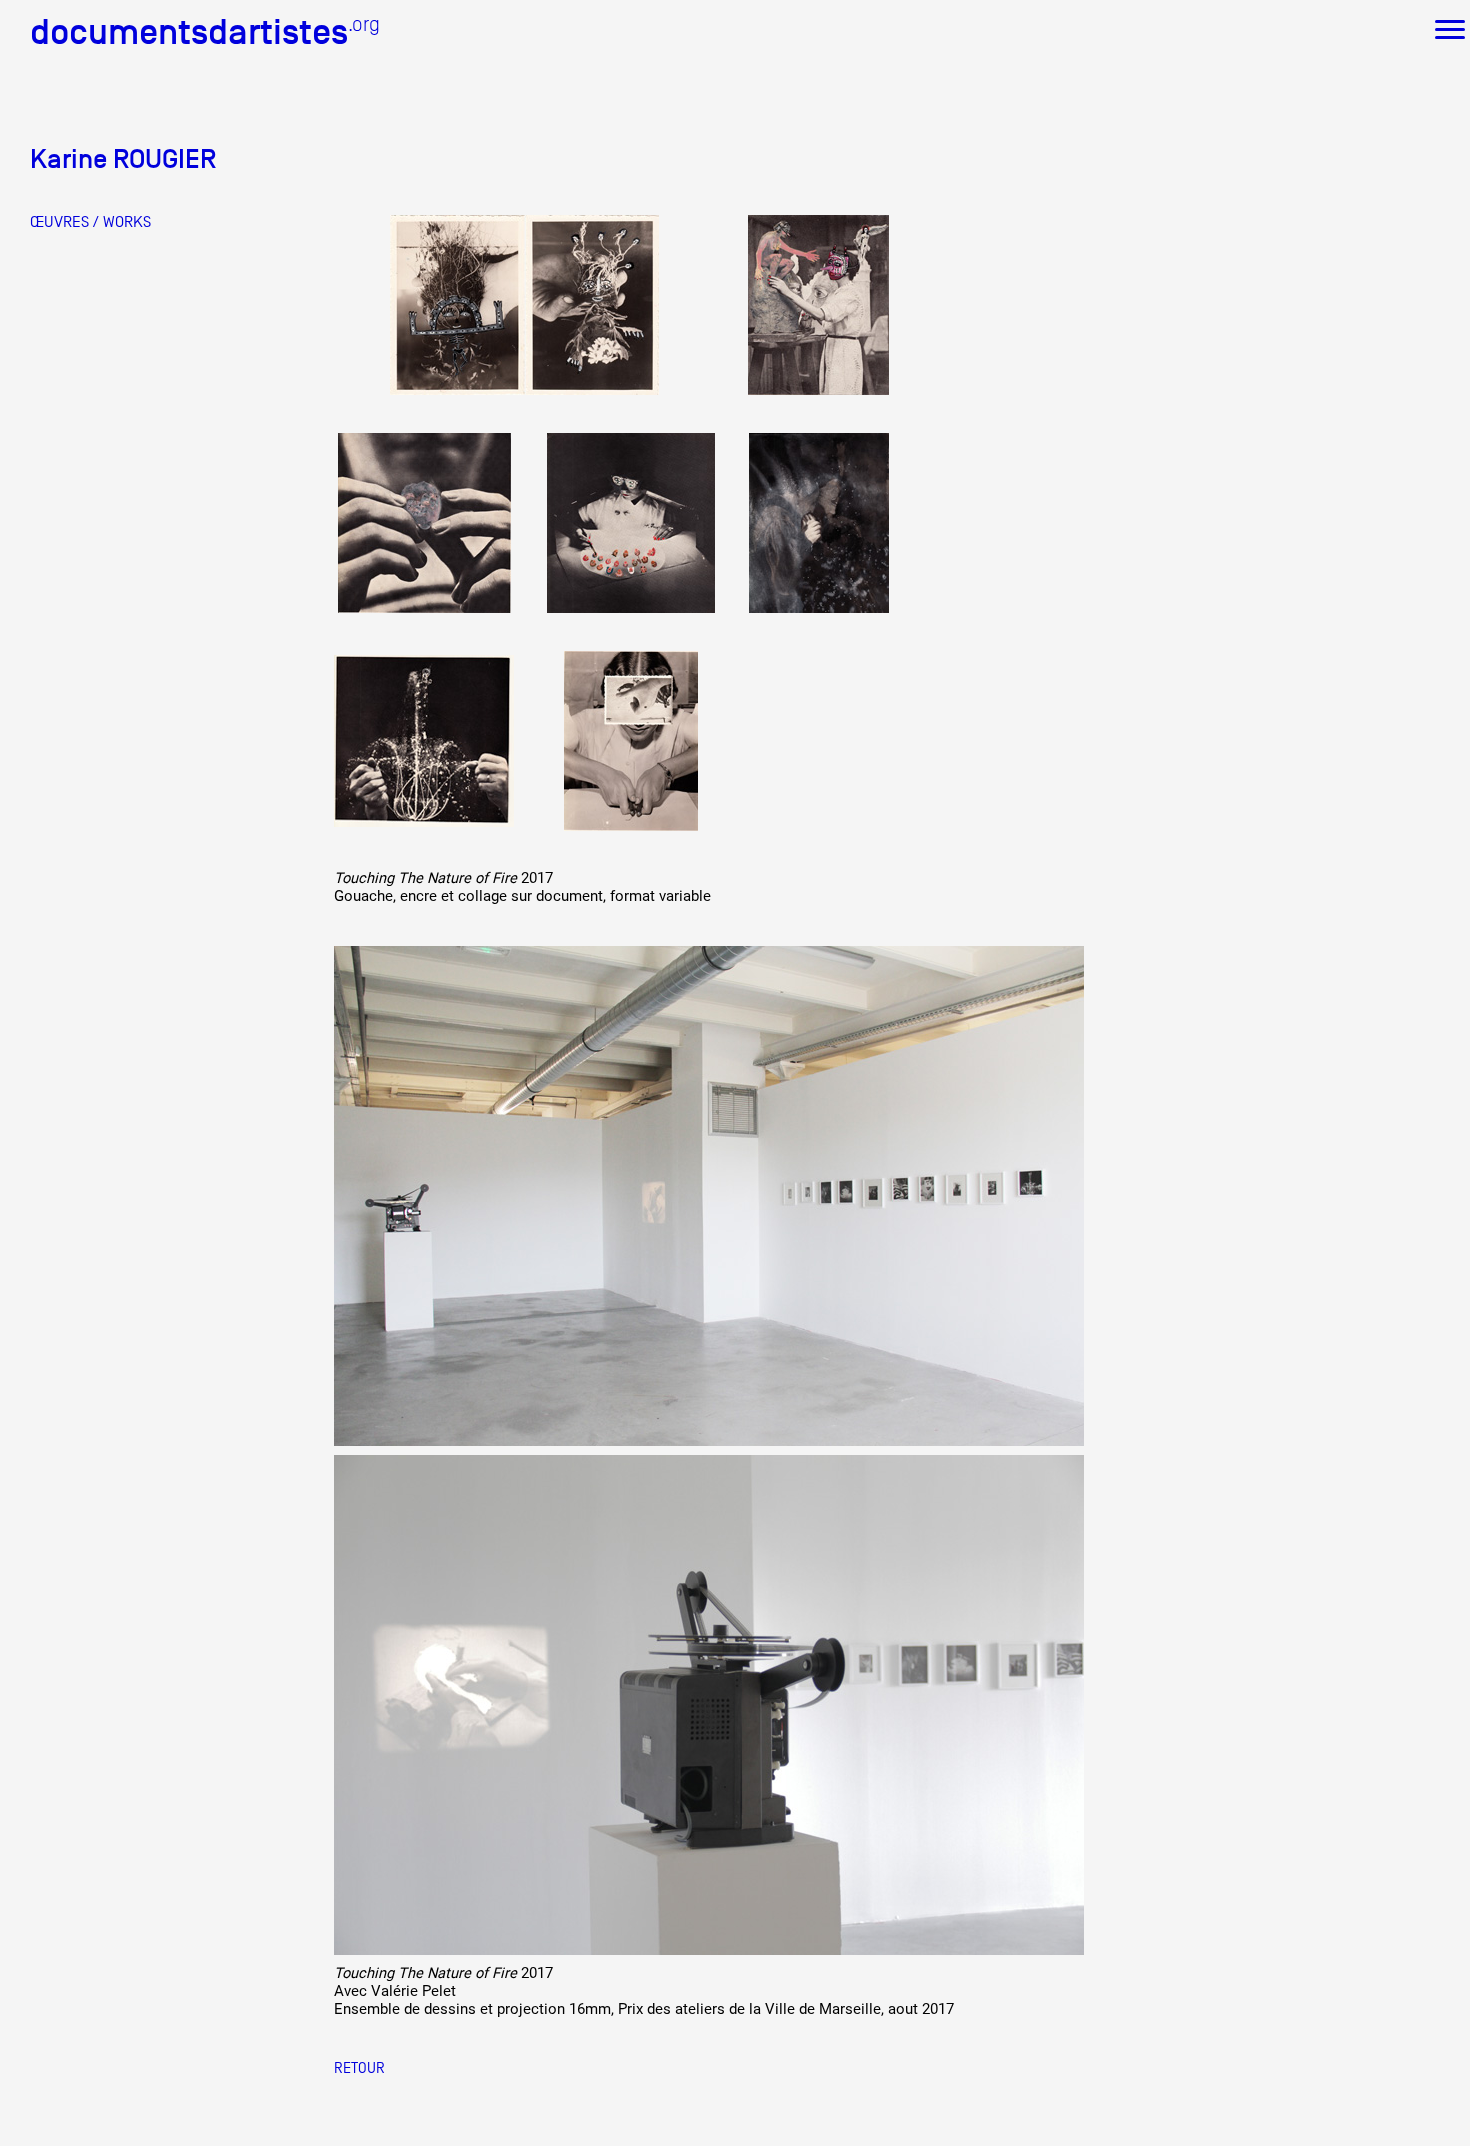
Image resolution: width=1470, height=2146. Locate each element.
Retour (359, 2067)
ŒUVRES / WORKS (90, 222)
